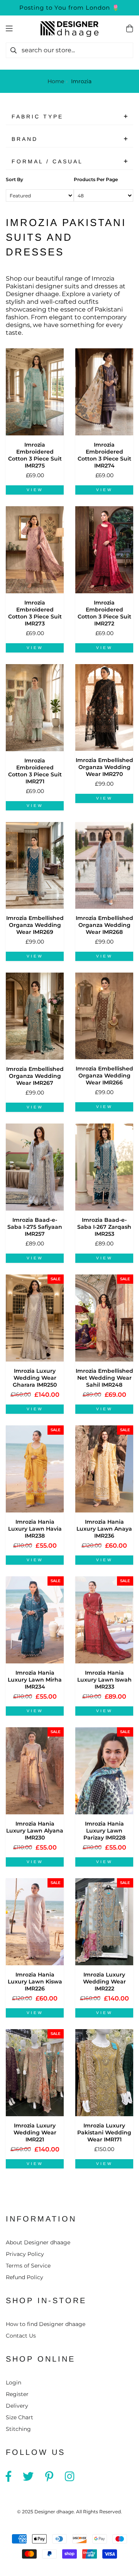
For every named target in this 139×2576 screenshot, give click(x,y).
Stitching (18, 2429)
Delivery (17, 2406)
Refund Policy (25, 2277)
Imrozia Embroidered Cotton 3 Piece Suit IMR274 (104, 455)
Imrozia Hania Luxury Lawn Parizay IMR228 (104, 1831)
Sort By (14, 179)
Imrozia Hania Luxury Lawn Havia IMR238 (35, 1529)
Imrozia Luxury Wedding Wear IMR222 (104, 1982)
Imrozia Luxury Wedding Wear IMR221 (35, 2132)
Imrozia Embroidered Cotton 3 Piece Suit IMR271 (35, 771)
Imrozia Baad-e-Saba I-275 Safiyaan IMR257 (35, 1227)
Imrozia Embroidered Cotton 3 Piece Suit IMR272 (104, 613)
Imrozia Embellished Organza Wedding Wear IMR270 (104, 767)
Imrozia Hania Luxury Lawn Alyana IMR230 (35, 1831)
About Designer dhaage (38, 2242)
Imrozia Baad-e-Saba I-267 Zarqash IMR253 (104, 1227)
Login (14, 2382)
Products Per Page (96, 179)
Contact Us (21, 2336)
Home (56, 81)
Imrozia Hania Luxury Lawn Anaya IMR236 (104, 1529)
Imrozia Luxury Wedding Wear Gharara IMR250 (35, 1378)
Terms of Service (28, 2266)
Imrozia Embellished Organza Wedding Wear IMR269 (35, 925)
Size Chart (19, 2417)
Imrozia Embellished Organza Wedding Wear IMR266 (104, 1076)
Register (17, 2394)
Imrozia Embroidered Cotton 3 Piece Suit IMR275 (35, 455)
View (35, 490)
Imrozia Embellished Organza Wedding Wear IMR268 (104, 925)
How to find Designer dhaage (46, 2324)
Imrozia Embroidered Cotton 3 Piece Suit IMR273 (35, 613)
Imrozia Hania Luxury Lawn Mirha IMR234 (35, 1680)
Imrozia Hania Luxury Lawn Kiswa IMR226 (35, 1982)
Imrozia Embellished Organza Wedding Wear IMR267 (35, 1076)
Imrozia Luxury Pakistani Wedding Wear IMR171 (104, 2132)
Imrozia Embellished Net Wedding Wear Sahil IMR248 (104, 1378)
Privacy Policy (25, 2254)
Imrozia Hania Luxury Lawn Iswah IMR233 (104, 1680)
